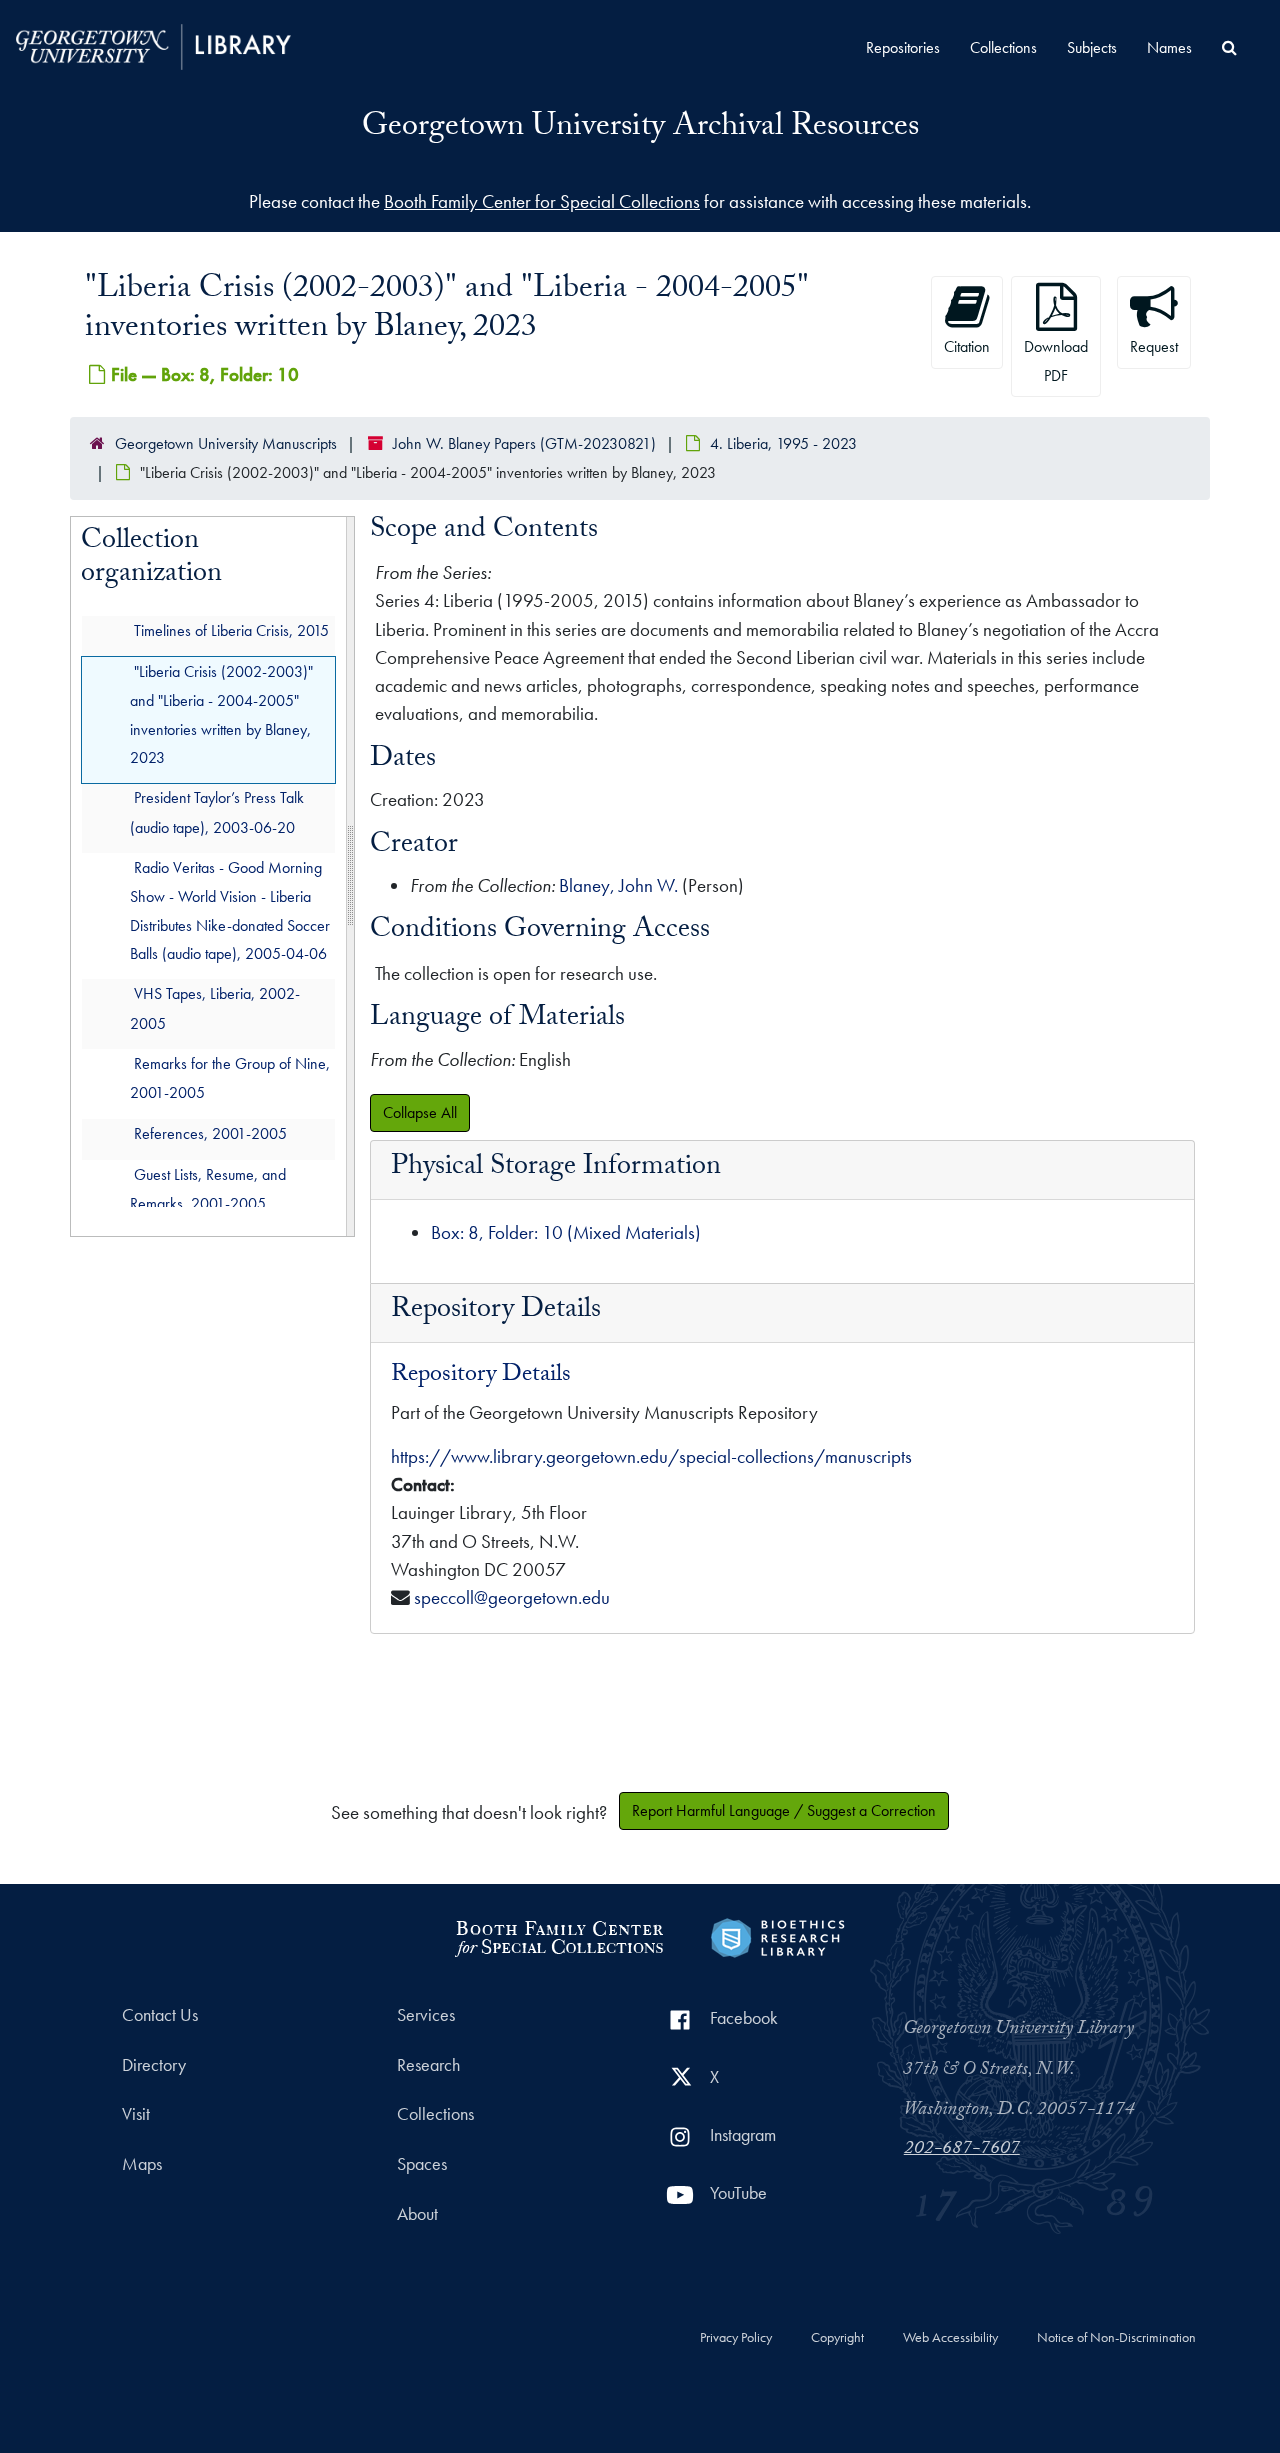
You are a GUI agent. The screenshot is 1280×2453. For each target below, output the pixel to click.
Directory (154, 2065)
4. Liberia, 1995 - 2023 (783, 443)
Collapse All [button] (420, 1112)
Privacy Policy (736, 2338)
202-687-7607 (962, 2150)
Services (426, 2015)
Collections (1003, 47)
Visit (136, 2114)
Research (428, 2065)
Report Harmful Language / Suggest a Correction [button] (784, 1810)
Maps (142, 2164)
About (417, 2214)
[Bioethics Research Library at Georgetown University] (777, 1935)
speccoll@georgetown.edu (512, 1597)
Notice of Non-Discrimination (1116, 2338)
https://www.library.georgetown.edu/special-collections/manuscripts (651, 1456)
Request (1154, 346)
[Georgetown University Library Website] (153, 44)
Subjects (1092, 47)
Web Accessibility (950, 2338)
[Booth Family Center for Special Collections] (558, 1935)
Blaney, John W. (618, 885)
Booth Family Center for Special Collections (542, 201)
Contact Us (160, 2015)
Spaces (422, 2164)
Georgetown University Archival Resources (640, 129)
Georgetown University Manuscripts (226, 443)
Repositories (903, 47)
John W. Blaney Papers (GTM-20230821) (524, 443)
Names (1169, 47)
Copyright (837, 2338)
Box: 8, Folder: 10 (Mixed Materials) (566, 1232)
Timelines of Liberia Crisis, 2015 (231, 629)
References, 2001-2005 (210, 1132)
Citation (967, 346)
